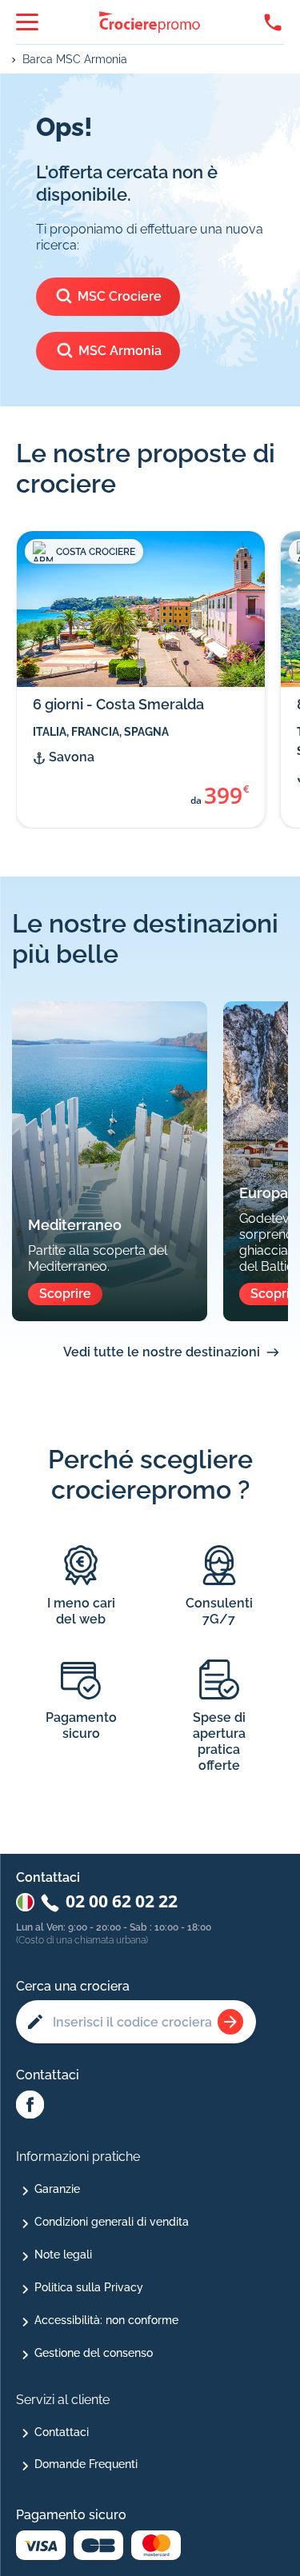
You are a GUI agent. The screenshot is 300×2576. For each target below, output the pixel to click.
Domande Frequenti (86, 2464)
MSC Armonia (120, 351)
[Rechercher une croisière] (230, 2022)
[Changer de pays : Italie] (25, 1902)
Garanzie (57, 2189)
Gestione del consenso (94, 2353)
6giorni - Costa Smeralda (118, 704)
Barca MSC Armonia (75, 59)
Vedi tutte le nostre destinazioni (162, 1352)
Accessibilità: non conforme (106, 2320)
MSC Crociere (120, 296)
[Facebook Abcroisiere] (30, 2106)
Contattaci (62, 2432)
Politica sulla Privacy (89, 2287)
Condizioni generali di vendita (112, 2222)
